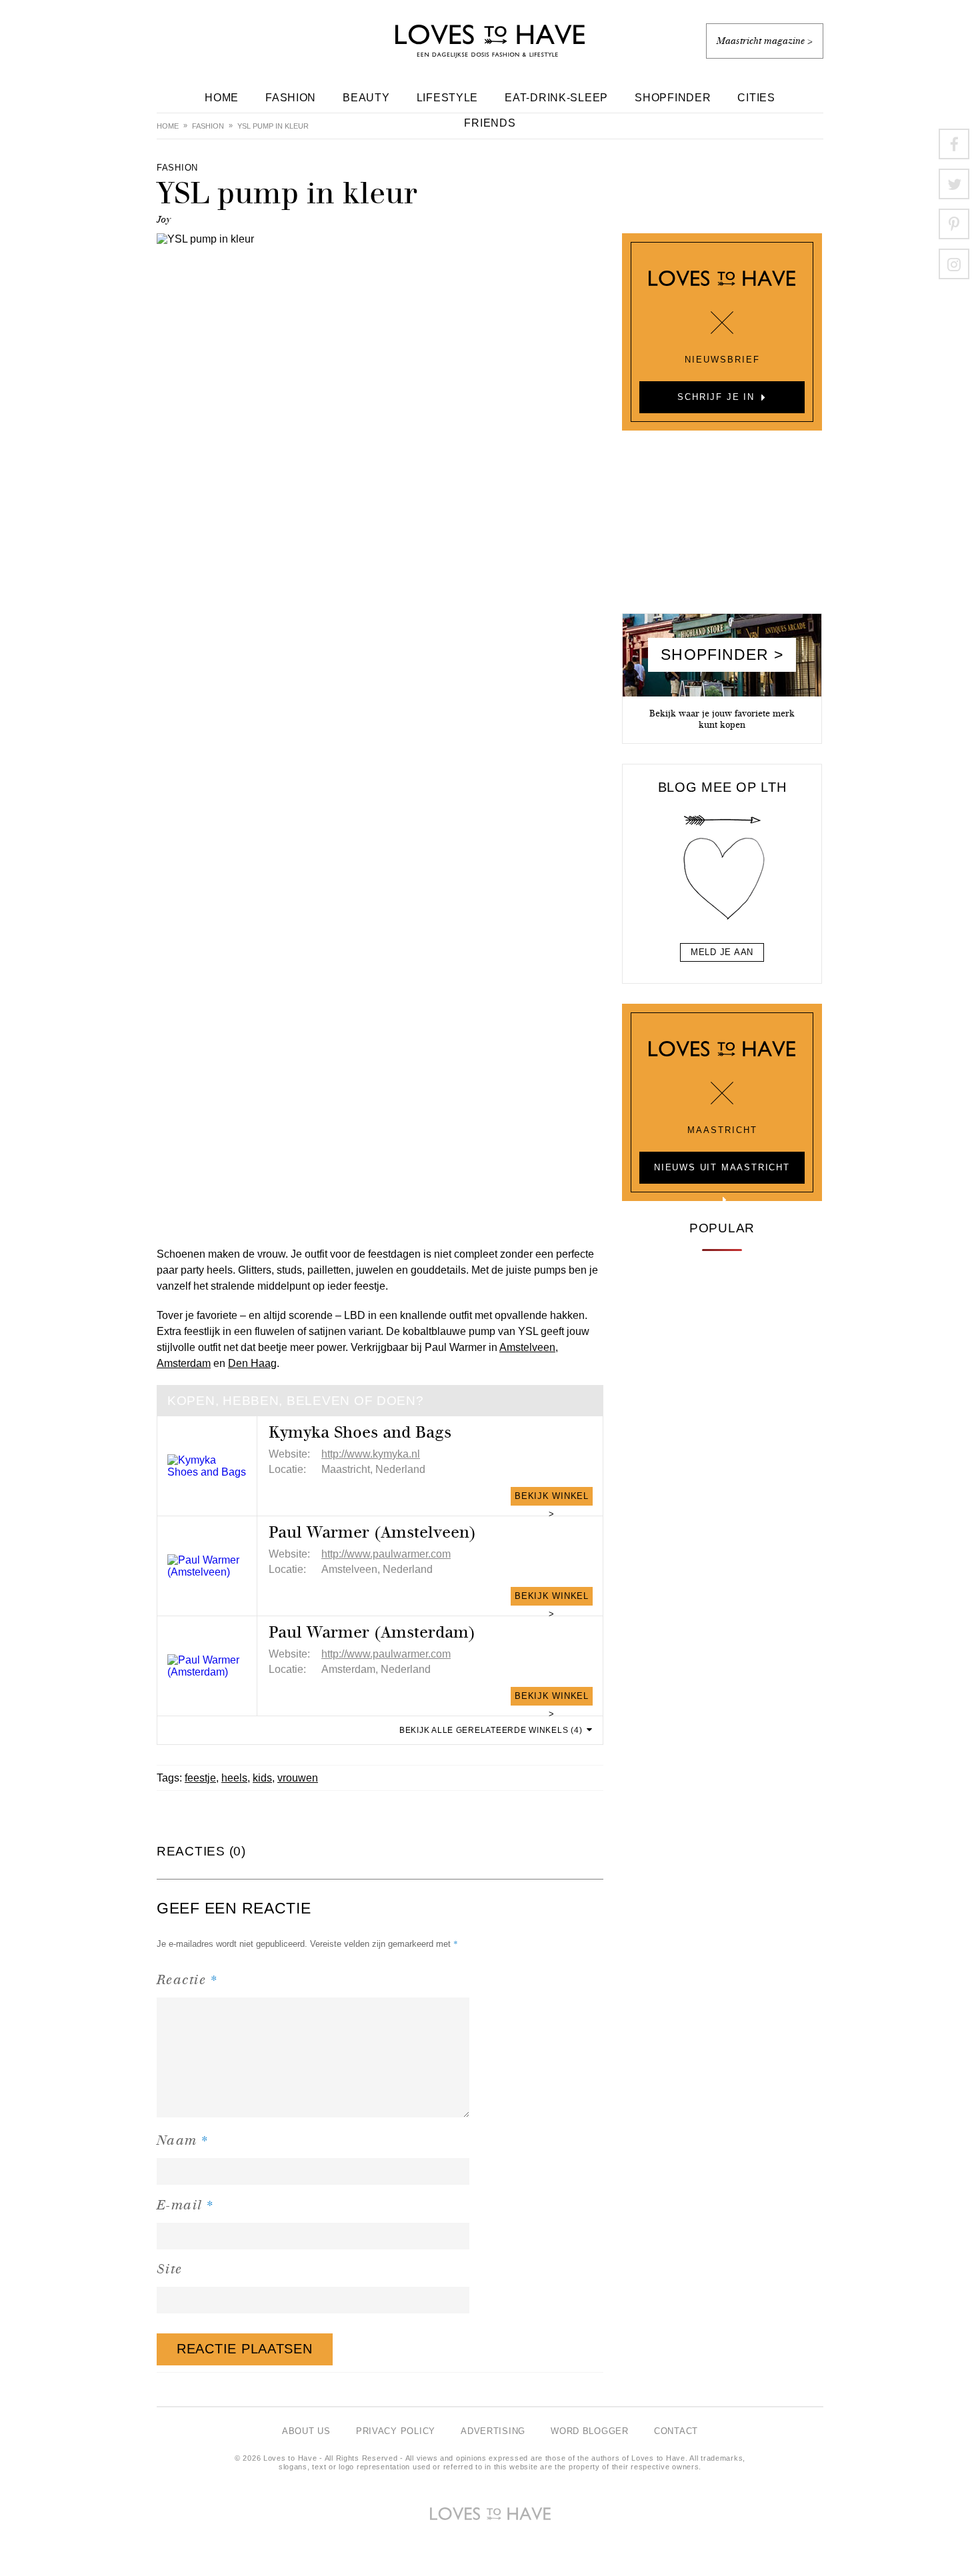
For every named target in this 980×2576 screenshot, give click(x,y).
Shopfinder (673, 98)
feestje (200, 1778)
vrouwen (298, 1778)
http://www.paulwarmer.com (386, 1554)
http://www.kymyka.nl (371, 1454)
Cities (756, 98)
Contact (676, 2431)
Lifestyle (448, 98)
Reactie (187, 1979)
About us (306, 2431)
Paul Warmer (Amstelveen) (372, 1532)
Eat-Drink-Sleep (556, 98)
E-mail (186, 2204)
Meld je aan (722, 952)
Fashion (291, 98)
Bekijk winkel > (552, 1498)
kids (262, 1778)
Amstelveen (527, 1347)
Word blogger (590, 2431)
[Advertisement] (722, 527)
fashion (208, 126)
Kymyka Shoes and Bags (360, 1432)
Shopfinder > (722, 654)
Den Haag (252, 1363)
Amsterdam (184, 1363)
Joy (164, 220)
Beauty (366, 98)
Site (170, 2269)
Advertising (493, 2431)
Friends (490, 123)
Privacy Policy (396, 2431)
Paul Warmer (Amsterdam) (372, 1632)
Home (222, 98)
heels (234, 1778)
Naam (183, 2140)
